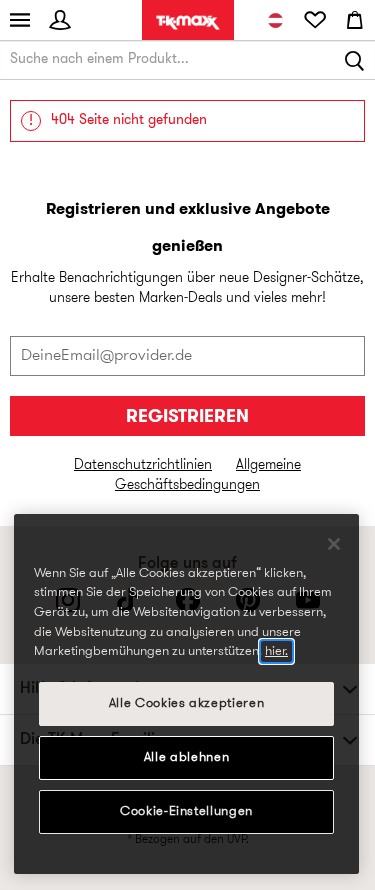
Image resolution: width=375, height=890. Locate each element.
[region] (186, 694)
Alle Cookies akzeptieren (187, 703)
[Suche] (355, 60)
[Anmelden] (60, 20)
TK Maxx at (188, 22)
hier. (276, 651)
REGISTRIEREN (187, 417)
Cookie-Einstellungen (186, 811)
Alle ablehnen (187, 757)
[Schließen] (334, 544)
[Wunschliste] (315, 20)
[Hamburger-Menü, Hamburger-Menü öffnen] (20, 20)
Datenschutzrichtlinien (143, 465)
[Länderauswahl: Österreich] (275, 20)
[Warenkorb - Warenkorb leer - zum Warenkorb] (355, 20)
